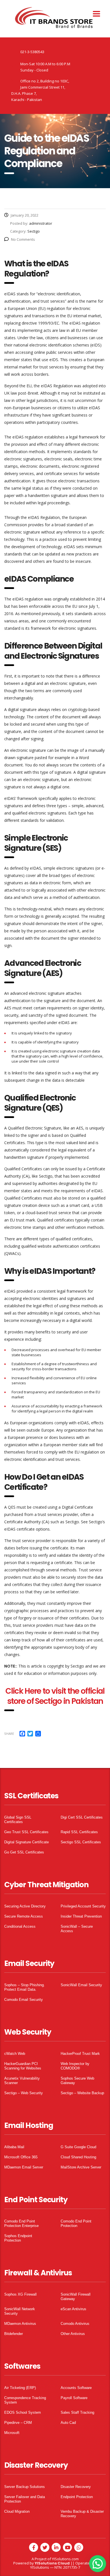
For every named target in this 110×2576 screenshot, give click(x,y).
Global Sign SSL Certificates (18, 1820)
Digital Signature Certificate (27, 1842)
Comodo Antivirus (75, 2324)
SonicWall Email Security (81, 1985)
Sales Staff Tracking (77, 2412)
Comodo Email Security (24, 2000)
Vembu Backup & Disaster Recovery (82, 2514)
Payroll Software (74, 2398)
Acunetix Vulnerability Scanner (22, 2081)
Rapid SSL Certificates (79, 1832)
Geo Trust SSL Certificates (26, 1832)
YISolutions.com (65, 2559)
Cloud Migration (17, 2511)
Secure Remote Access (24, 1916)
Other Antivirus (73, 2334)
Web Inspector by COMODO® (75, 2066)
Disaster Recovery (76, 2487)
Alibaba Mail (14, 2147)
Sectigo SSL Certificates (81, 1842)
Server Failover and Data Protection (25, 2499)
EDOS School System (23, 2412)
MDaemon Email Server (24, 2167)
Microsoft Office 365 (21, 2157)
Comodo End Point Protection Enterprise (21, 2223)
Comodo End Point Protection (76, 2223)
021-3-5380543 (32, 52)
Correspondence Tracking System (25, 2400)
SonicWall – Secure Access (77, 1929)
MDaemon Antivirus (20, 2324)
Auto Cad (68, 2423)
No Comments (23, 239)
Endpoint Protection (77, 2497)
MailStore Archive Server (81, 2167)
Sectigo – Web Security (24, 2093)
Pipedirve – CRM (18, 2423)
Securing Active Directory (25, 1906)
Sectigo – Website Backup (82, 2093)
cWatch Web (15, 2054)
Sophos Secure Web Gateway (77, 2081)
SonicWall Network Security (20, 2311)
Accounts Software (76, 2388)
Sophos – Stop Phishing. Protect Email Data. (25, 1987)
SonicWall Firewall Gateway (76, 2297)
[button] (98, 2564)
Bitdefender (14, 2334)
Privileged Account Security (83, 1906)
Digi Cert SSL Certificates (82, 1817)
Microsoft (12, 2433)
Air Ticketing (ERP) (20, 2388)
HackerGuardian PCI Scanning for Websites (23, 2066)
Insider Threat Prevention (81, 1916)
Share (9, 1734)
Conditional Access (20, 1926)
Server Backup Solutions (25, 2487)
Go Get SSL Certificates (24, 1852)
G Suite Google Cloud (78, 2147)
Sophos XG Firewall (20, 2294)
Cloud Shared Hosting (78, 2157)
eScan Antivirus (73, 2309)
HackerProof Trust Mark (80, 2054)
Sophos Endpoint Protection (18, 2238)
